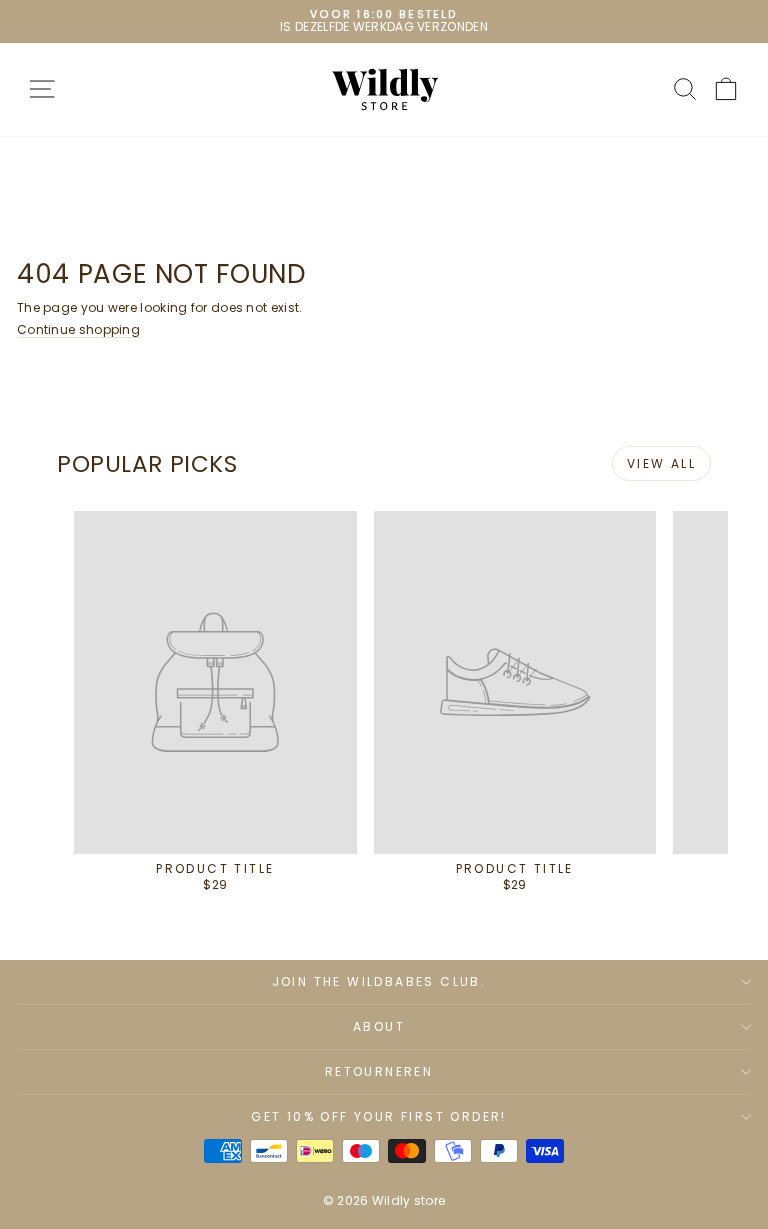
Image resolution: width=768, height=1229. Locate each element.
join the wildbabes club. (379, 981)
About (379, 1026)
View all (661, 463)
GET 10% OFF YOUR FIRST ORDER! (379, 1116)
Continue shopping (78, 329)
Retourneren (379, 1071)
